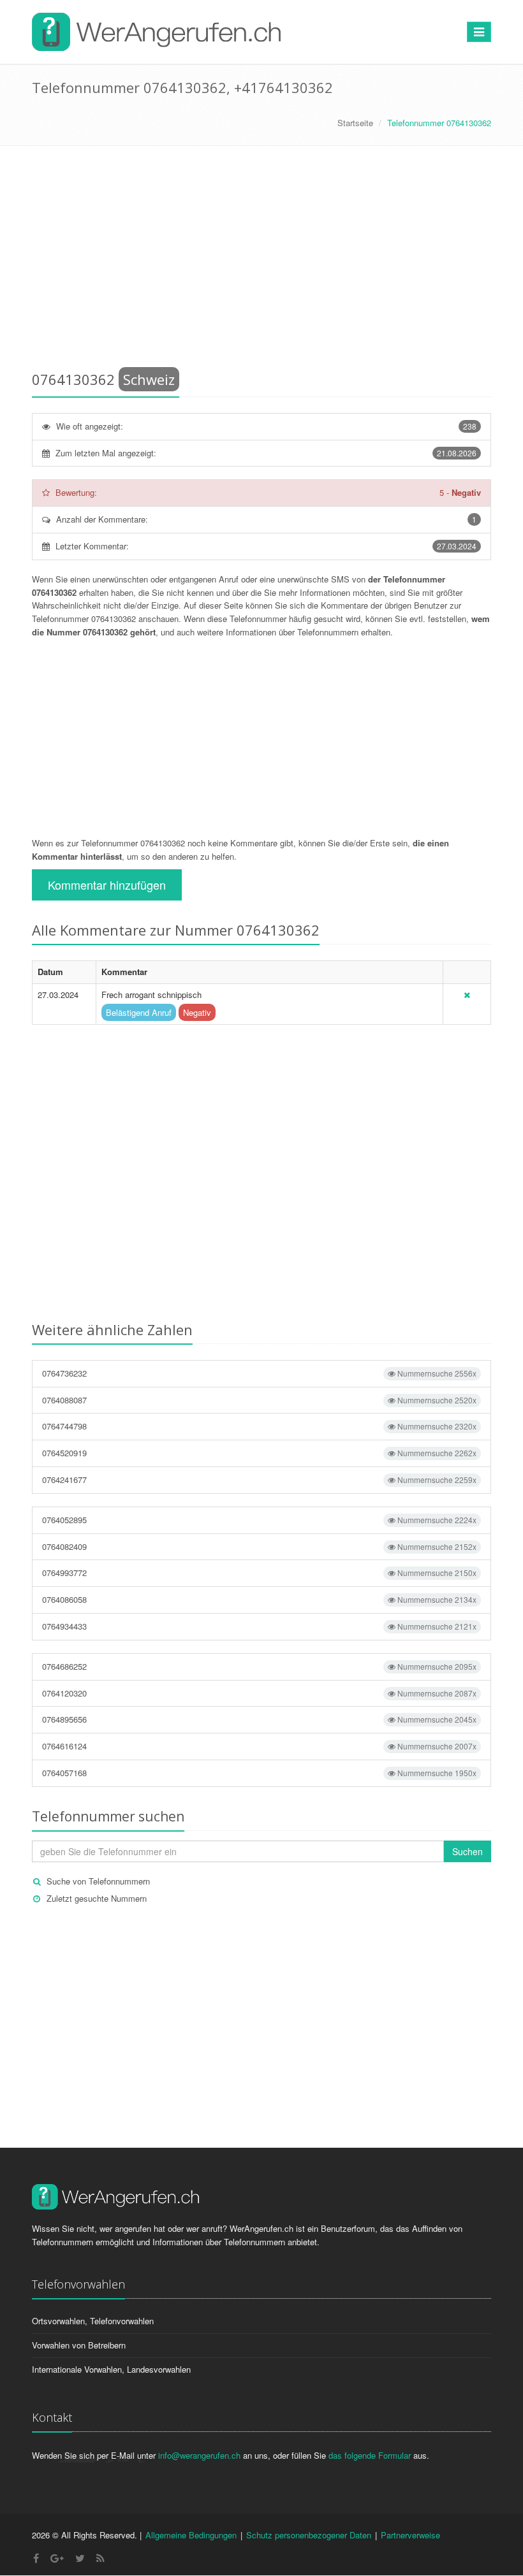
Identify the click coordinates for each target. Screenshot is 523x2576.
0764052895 (259, 1520)
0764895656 (259, 1719)
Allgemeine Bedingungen (191, 2535)
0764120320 (259, 1693)
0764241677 (259, 1480)
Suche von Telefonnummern (98, 1881)
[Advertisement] (261, 261)
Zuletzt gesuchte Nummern (97, 1898)
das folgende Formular (370, 2455)
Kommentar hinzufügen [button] (107, 885)
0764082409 (259, 1546)
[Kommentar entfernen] (467, 995)
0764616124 (259, 1746)
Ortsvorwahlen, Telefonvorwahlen (93, 2321)
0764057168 (259, 1773)
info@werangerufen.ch (199, 2455)
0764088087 (259, 1400)
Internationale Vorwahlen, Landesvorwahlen (111, 2369)
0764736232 (259, 1373)
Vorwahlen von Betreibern (79, 2345)
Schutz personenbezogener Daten (309, 2535)
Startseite (355, 123)
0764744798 (259, 1426)
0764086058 (259, 1599)
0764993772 (259, 1573)
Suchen (468, 1851)
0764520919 (259, 1453)
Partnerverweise (410, 2535)
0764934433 (259, 1626)
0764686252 (259, 1666)
